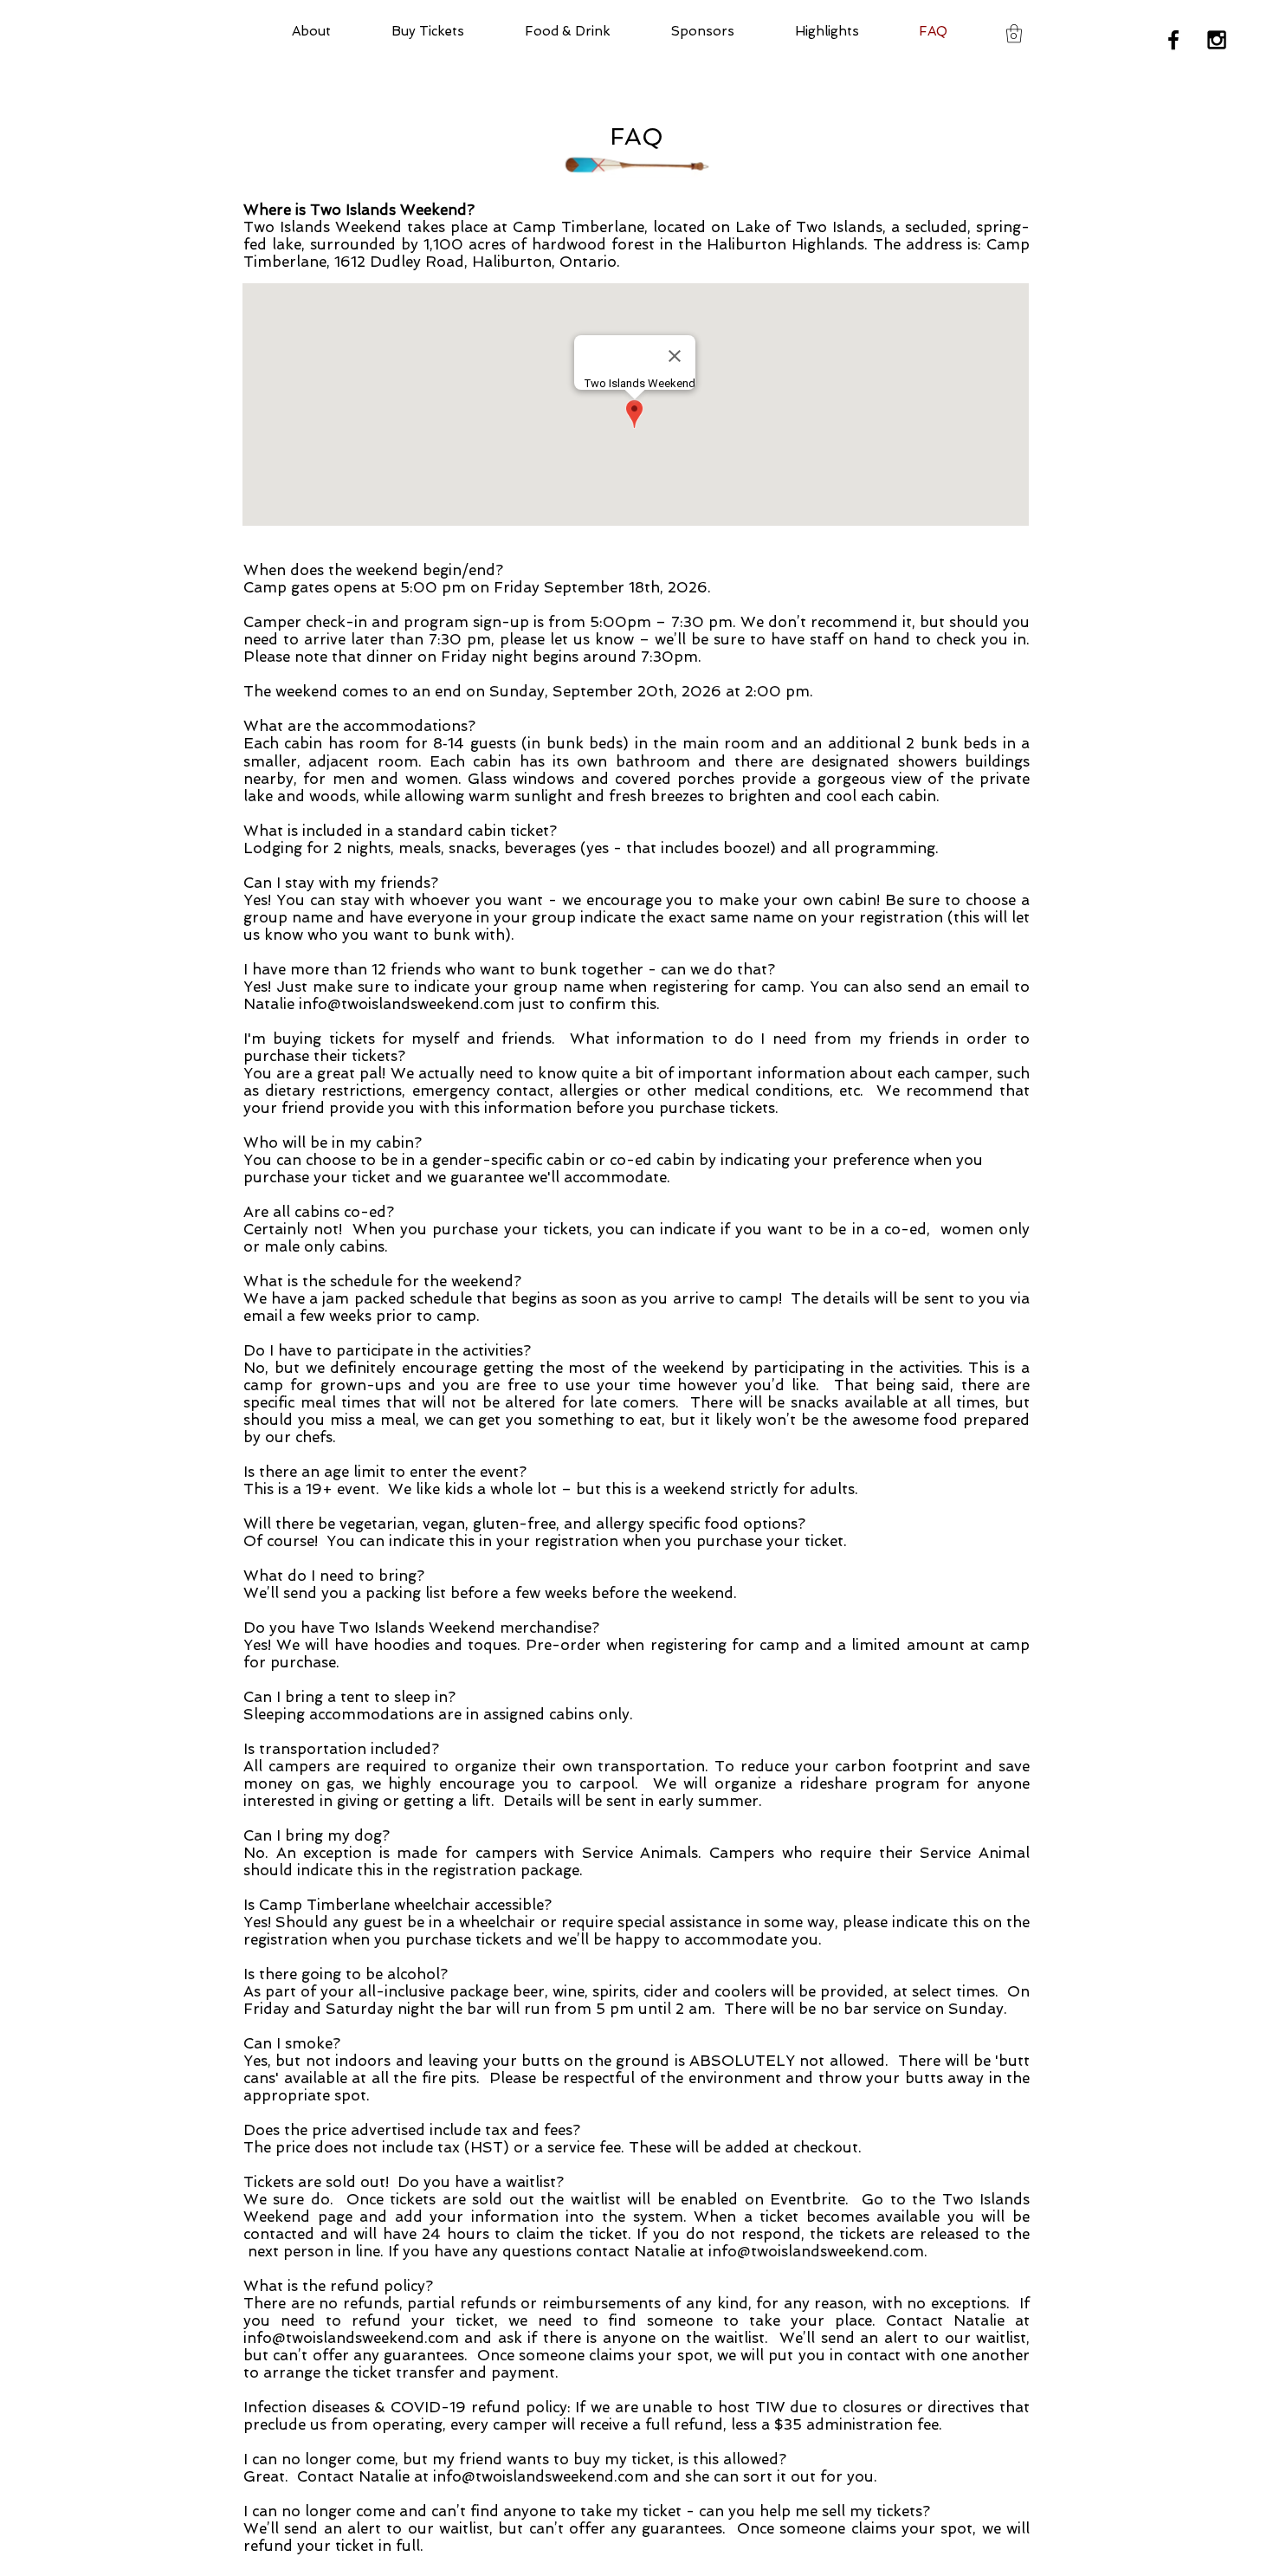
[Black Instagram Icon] (1217, 40)
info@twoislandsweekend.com (407, 1004)
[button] (1014, 33)
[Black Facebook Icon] (1173, 40)
